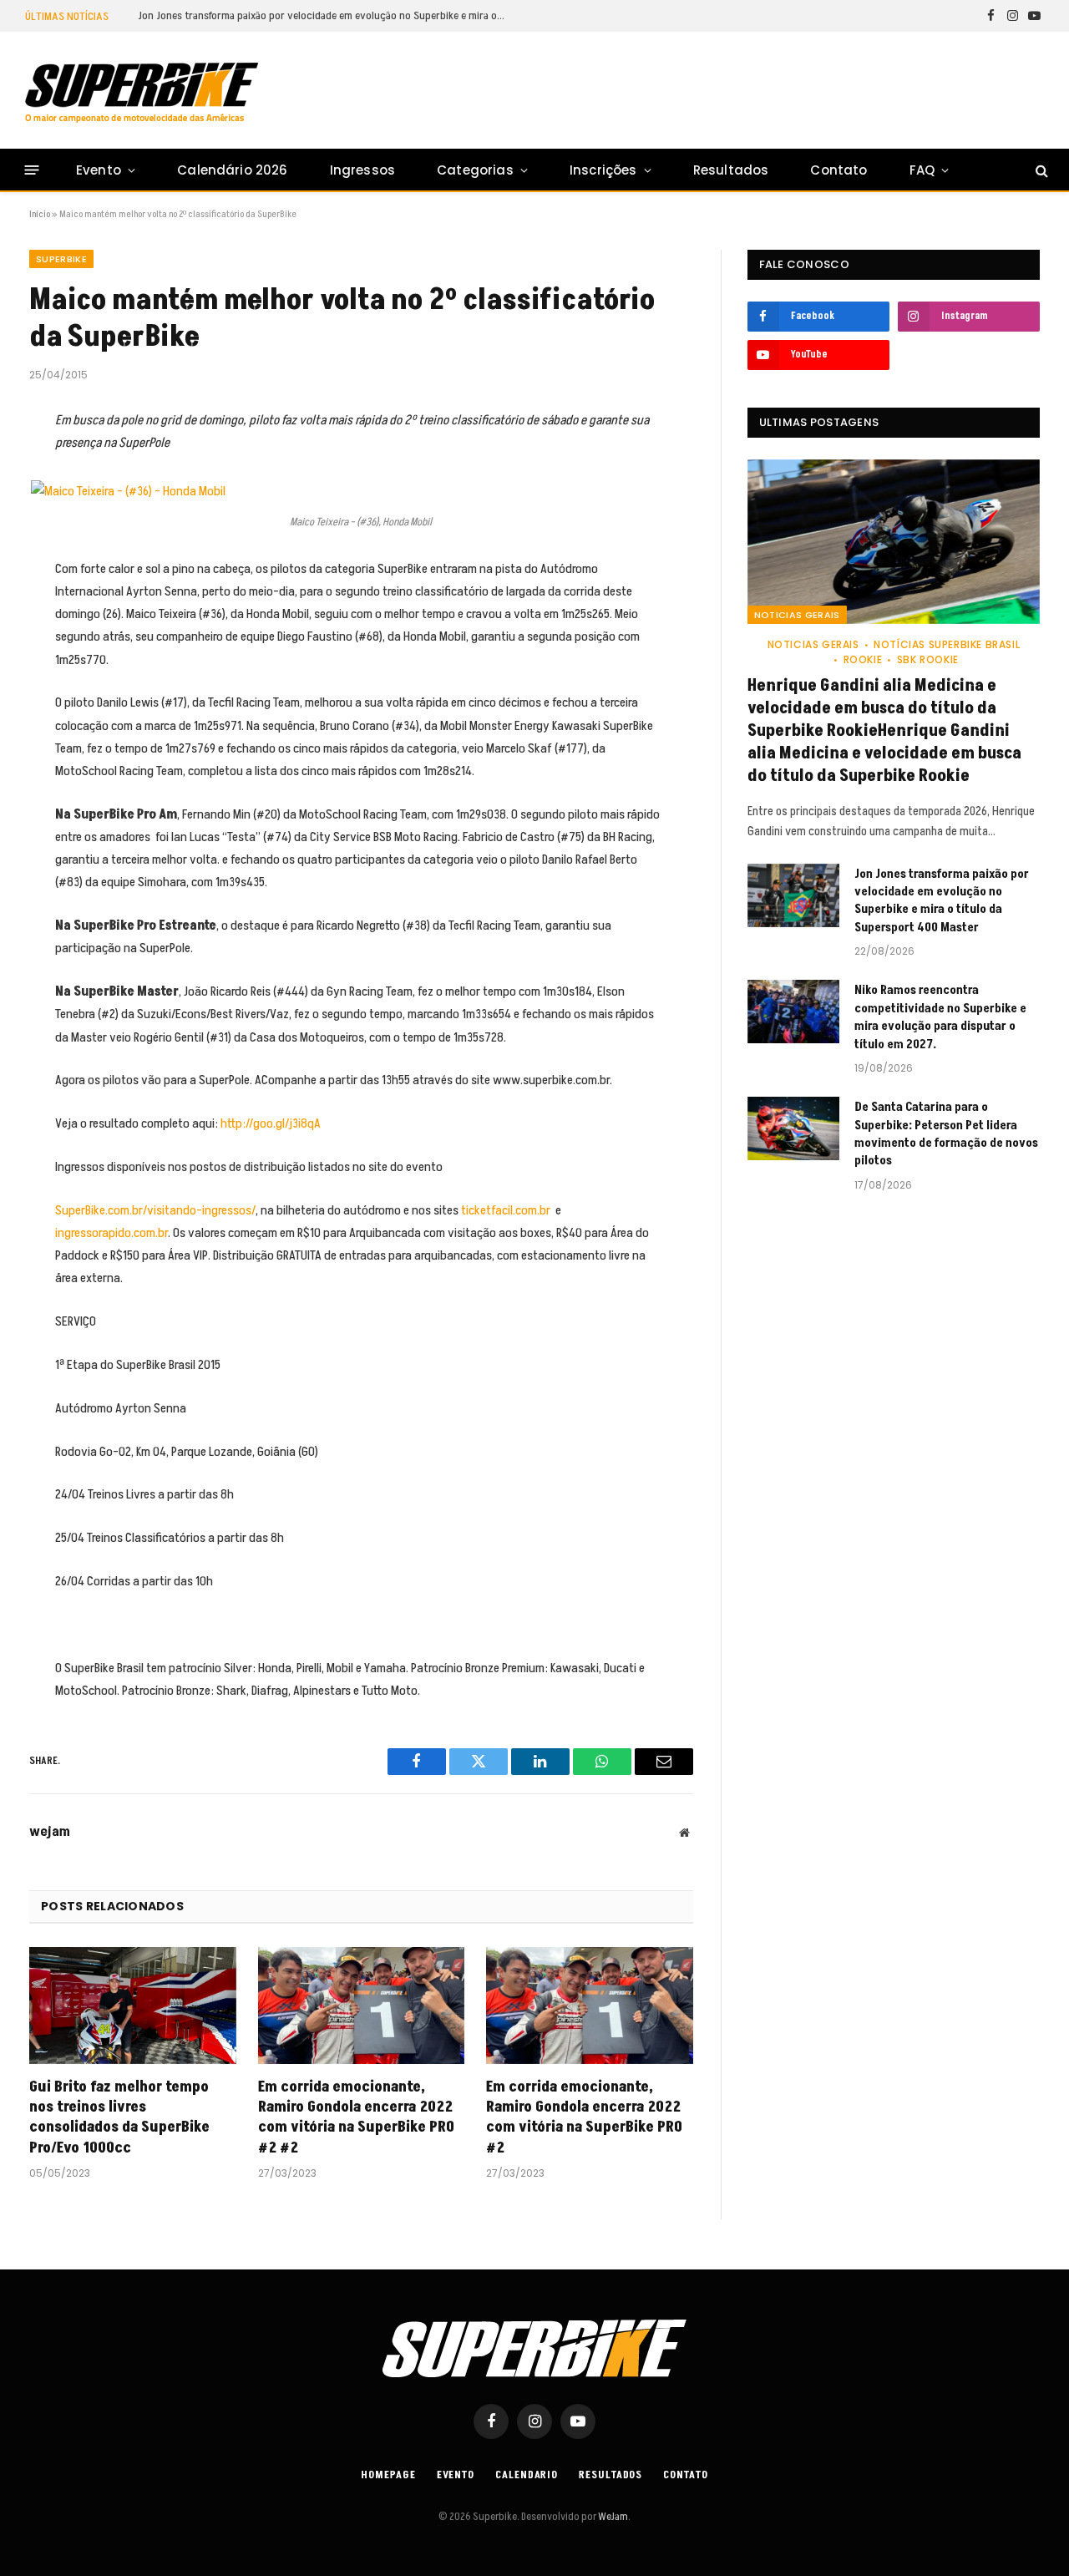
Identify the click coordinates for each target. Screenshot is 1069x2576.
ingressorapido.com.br (111, 1233)
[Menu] (32, 170)
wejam (50, 1832)
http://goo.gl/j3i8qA (271, 1123)
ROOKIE (863, 659)
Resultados (731, 170)
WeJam (612, 2517)
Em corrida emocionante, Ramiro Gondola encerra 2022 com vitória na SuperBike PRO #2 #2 (356, 2118)
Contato (838, 170)
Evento (99, 170)
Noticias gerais (797, 615)
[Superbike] (142, 93)
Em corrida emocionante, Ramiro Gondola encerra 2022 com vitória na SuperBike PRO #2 (584, 2118)
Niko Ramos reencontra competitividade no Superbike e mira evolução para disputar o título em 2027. (940, 1017)
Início (40, 214)
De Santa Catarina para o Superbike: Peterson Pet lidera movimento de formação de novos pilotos (946, 1134)
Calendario (527, 2475)
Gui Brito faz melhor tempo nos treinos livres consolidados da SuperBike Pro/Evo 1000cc (119, 2118)
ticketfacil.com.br (506, 1210)
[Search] (1040, 170)
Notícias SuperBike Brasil (947, 644)
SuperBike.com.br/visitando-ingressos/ (155, 1210)
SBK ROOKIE (928, 659)
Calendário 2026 (232, 170)
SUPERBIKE (61, 259)
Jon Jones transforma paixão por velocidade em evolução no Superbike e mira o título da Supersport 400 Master (326, 16)
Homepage (388, 2475)
